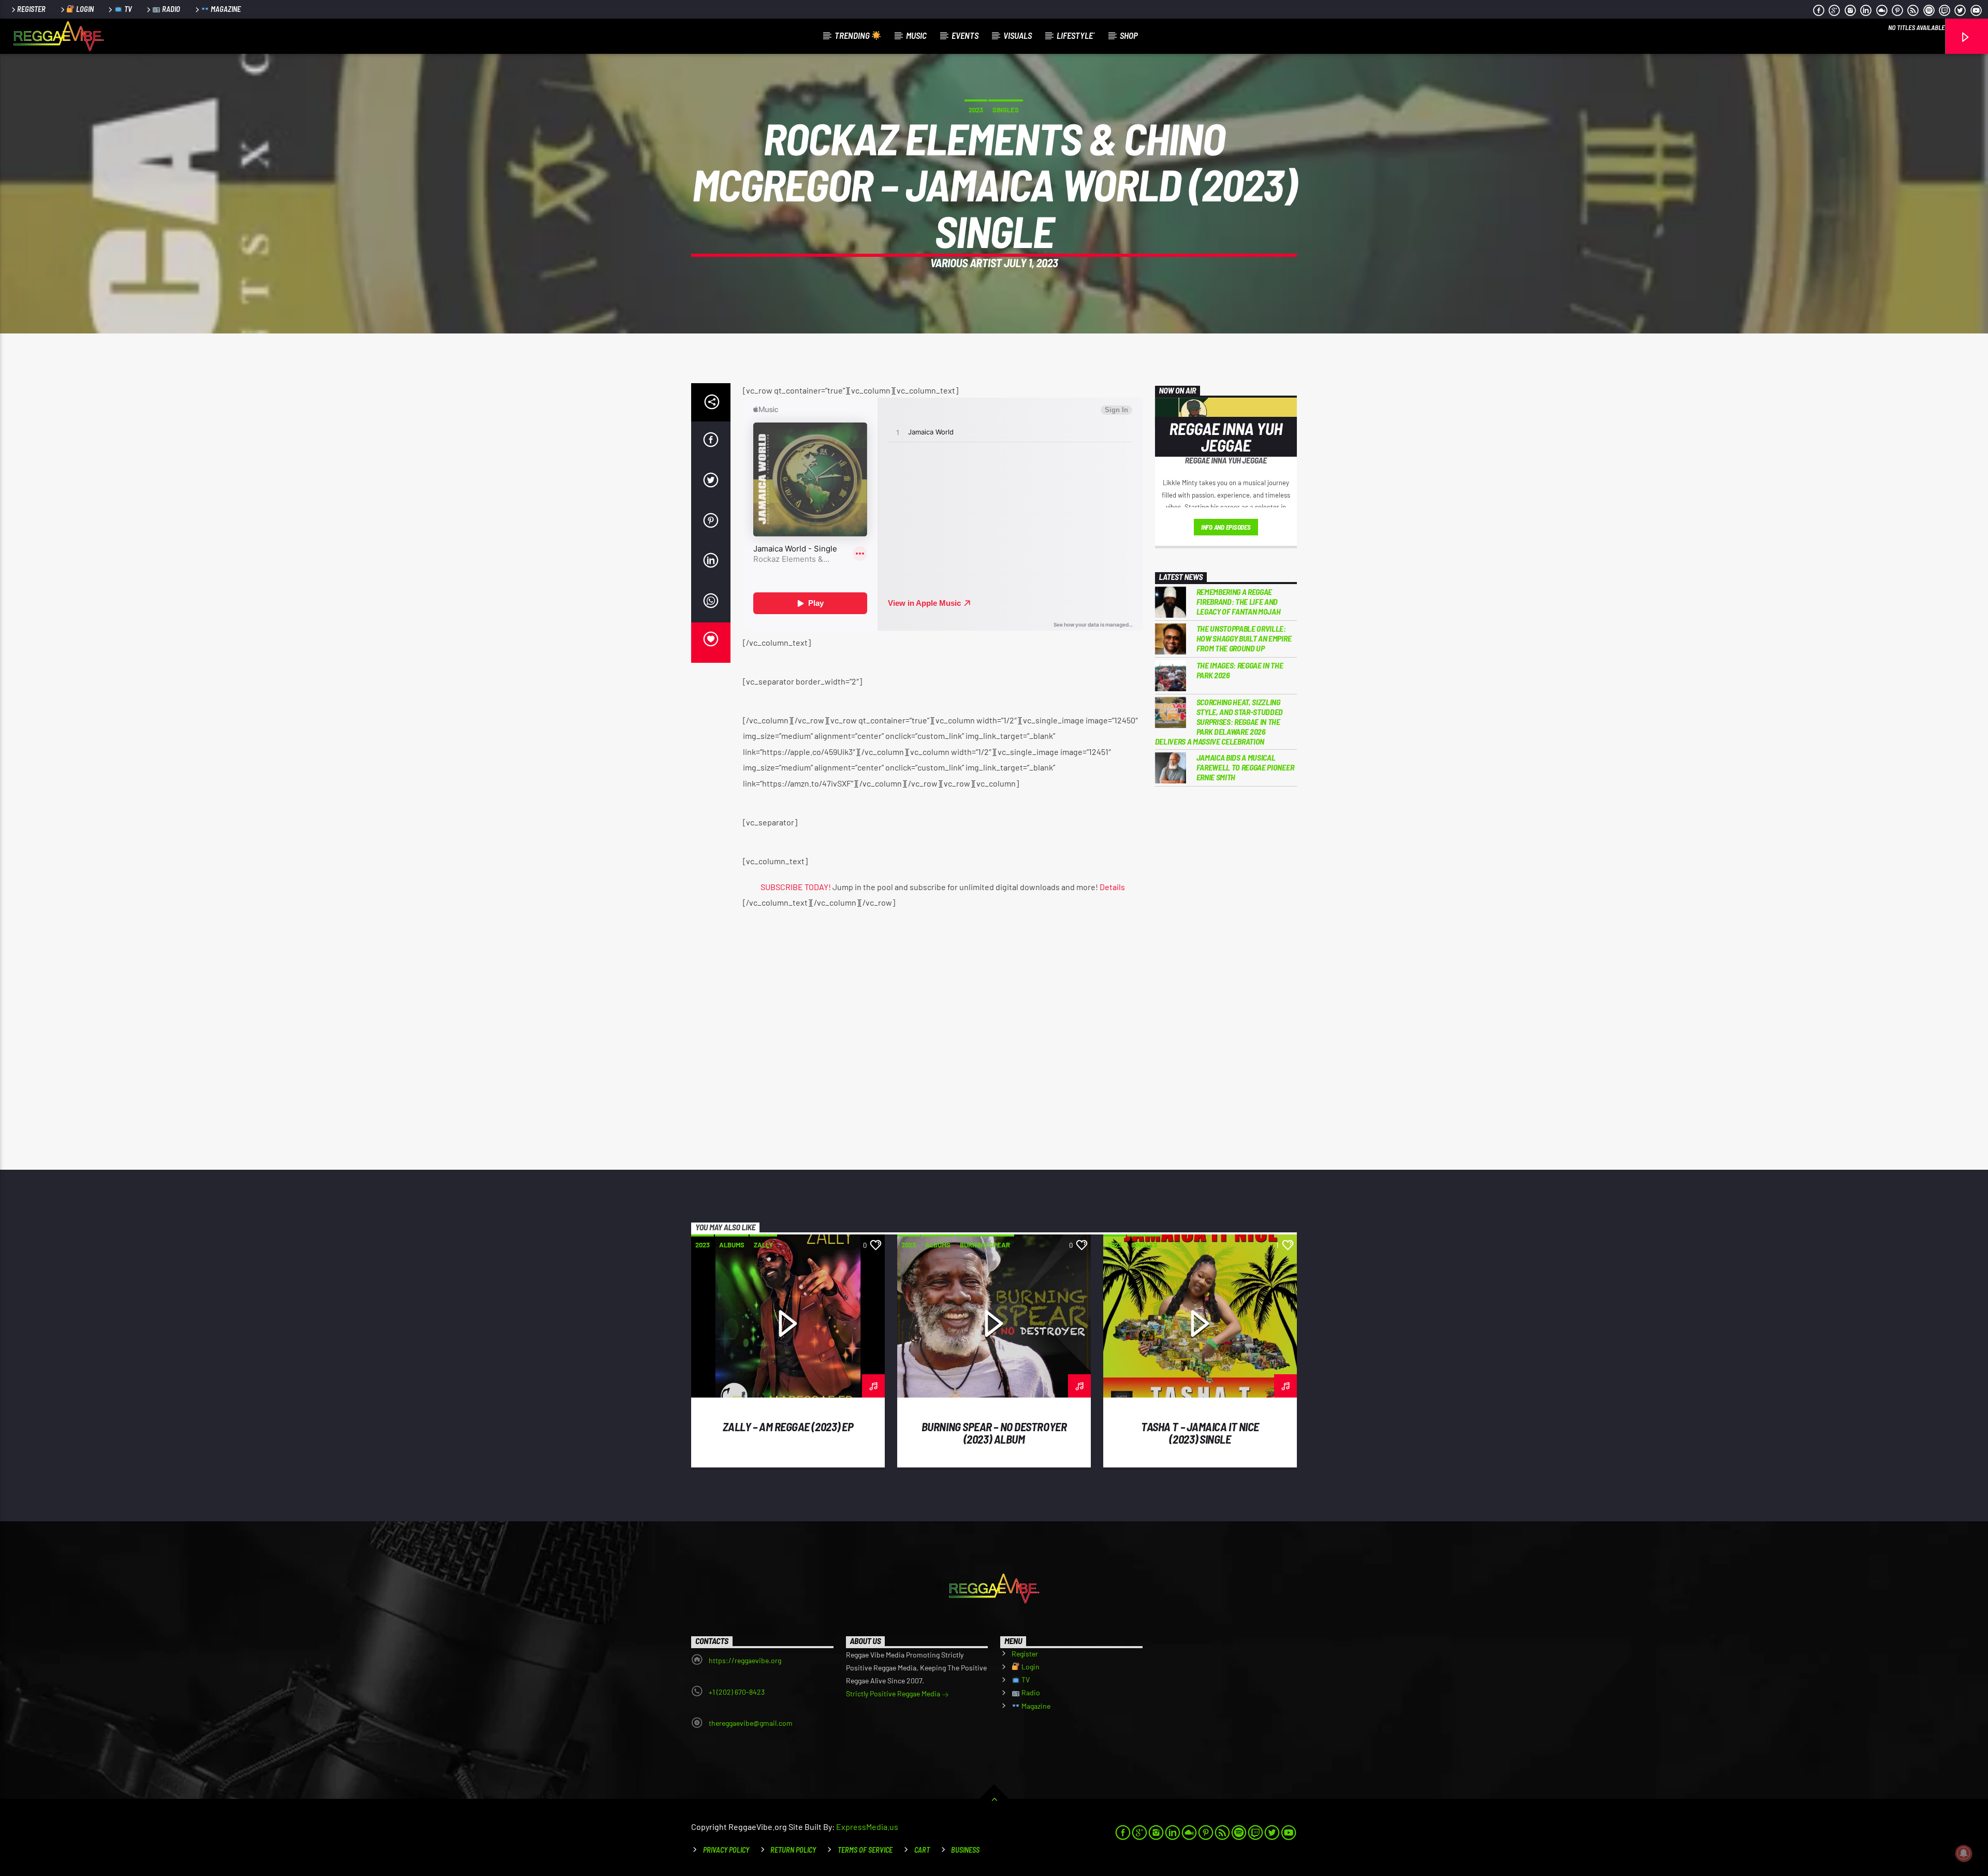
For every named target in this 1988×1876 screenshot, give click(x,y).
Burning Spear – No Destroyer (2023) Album (994, 1433)
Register (31, 9)
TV (127, 9)
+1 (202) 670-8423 (737, 1692)
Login (84, 9)
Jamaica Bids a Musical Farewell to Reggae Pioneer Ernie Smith (1245, 767)
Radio (170, 9)
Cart (922, 1850)
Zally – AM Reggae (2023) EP (788, 1427)
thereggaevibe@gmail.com (751, 1723)
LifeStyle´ (1076, 35)
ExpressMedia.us (867, 1827)
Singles (1006, 110)
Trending (853, 35)
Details (1112, 887)
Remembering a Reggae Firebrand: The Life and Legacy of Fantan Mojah (1239, 601)
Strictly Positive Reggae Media (894, 1693)
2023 (976, 110)
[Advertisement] (1226, 965)
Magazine (225, 9)
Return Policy (793, 1850)
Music (916, 35)
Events (965, 35)
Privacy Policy (726, 1850)
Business (965, 1850)
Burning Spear (985, 1245)
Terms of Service (865, 1850)
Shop (1129, 35)
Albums (732, 1245)
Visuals (1018, 35)
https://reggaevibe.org (745, 1660)
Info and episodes (1226, 527)
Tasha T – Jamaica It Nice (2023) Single (1200, 1433)
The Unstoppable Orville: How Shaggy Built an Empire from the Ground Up (1244, 638)
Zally (763, 1245)
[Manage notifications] (1964, 1853)
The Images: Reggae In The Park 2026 (1240, 670)
